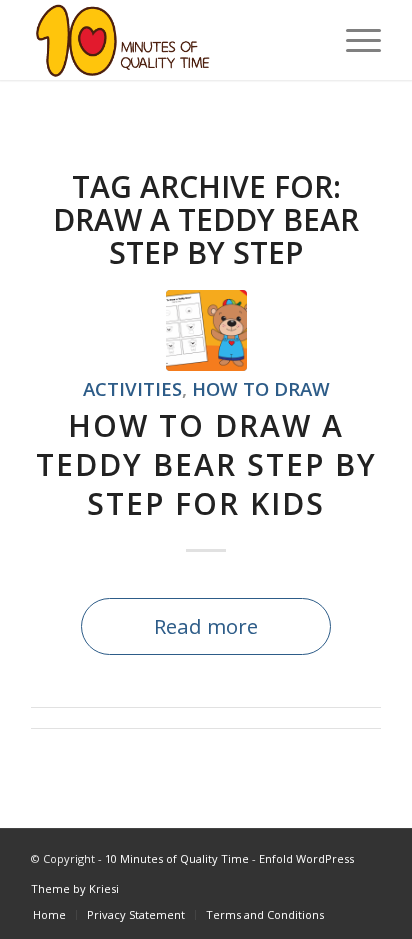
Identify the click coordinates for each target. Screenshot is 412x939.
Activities (132, 388)
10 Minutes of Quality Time (177, 858)
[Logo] (171, 40)
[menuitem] (353, 40)
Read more (206, 626)
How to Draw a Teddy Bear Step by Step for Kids (206, 464)
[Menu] (353, 40)
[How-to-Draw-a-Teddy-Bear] (206, 330)
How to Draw (261, 388)
